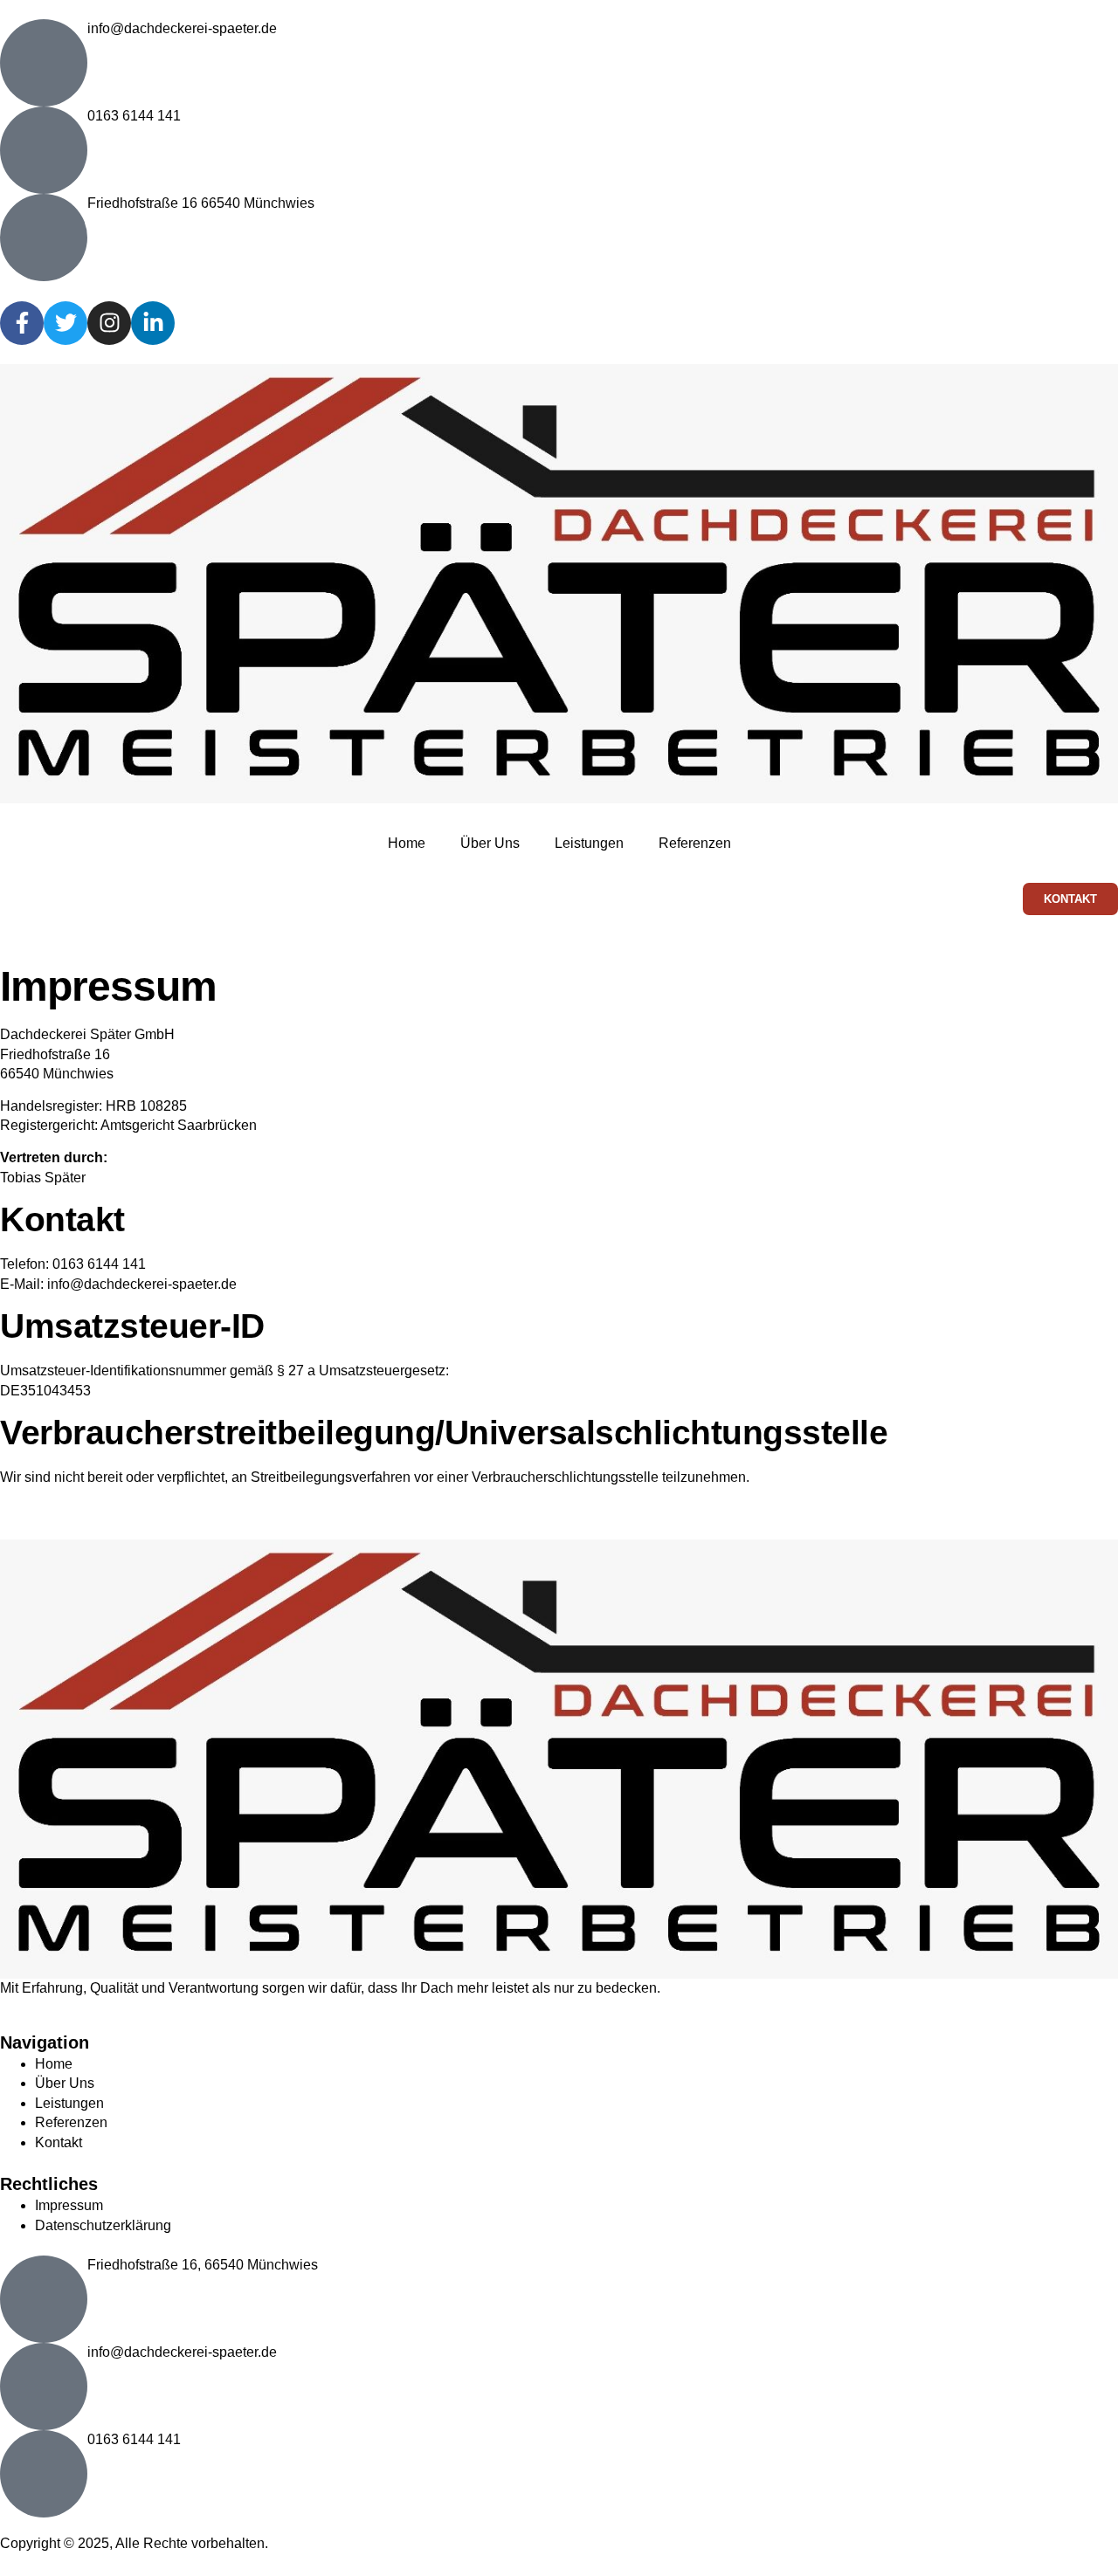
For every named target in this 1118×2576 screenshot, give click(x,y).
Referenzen (695, 843)
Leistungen (589, 843)
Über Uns (490, 843)
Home (407, 843)
